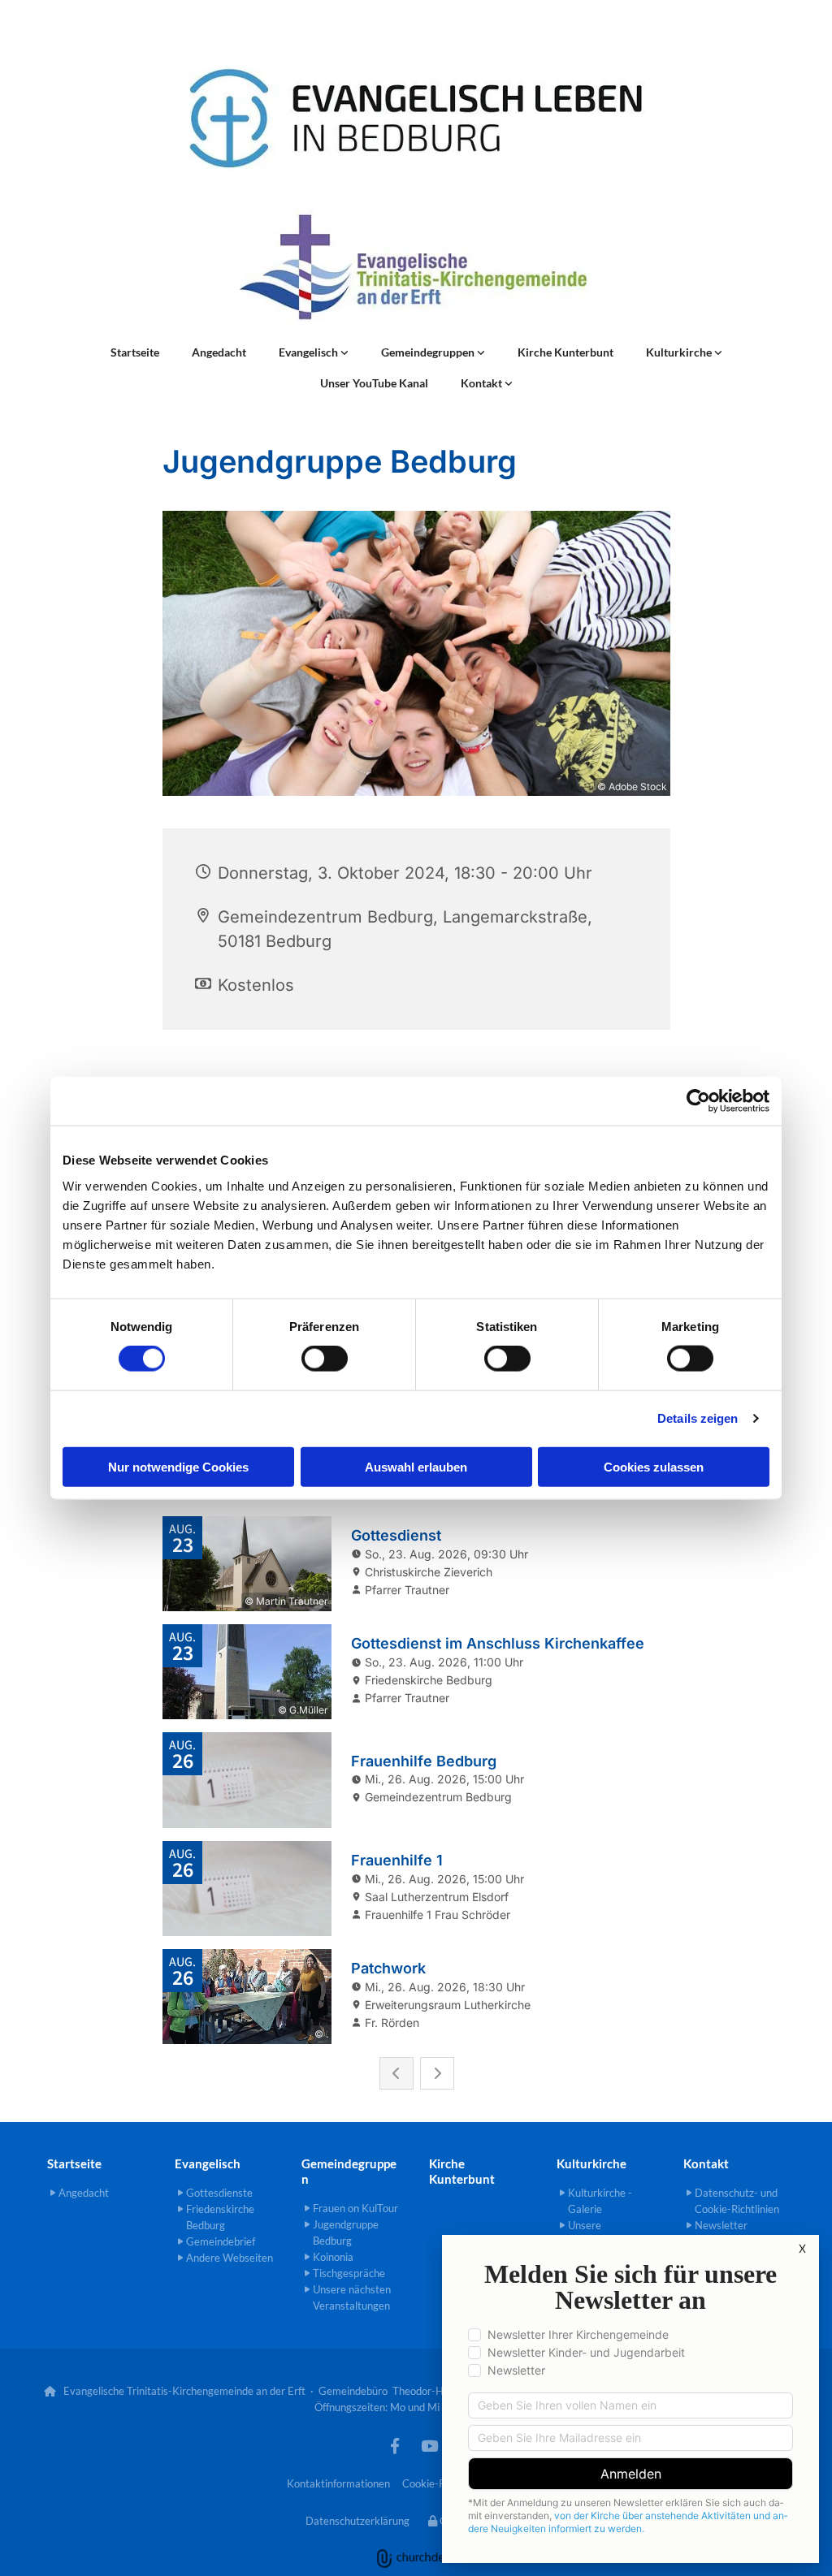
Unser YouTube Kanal (374, 383)
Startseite (135, 352)
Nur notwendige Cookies (178, 1466)
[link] (314, 352)
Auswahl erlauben (416, 1466)
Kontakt (483, 383)
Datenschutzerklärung (357, 2521)
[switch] (325, 1359)
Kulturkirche (680, 352)
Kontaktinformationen (338, 2483)
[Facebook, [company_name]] (395, 2445)
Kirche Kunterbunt (565, 352)
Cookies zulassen (654, 1466)
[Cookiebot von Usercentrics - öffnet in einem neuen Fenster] (698, 1101)
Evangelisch (310, 352)
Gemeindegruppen (429, 352)
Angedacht (219, 352)
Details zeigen (698, 1418)
